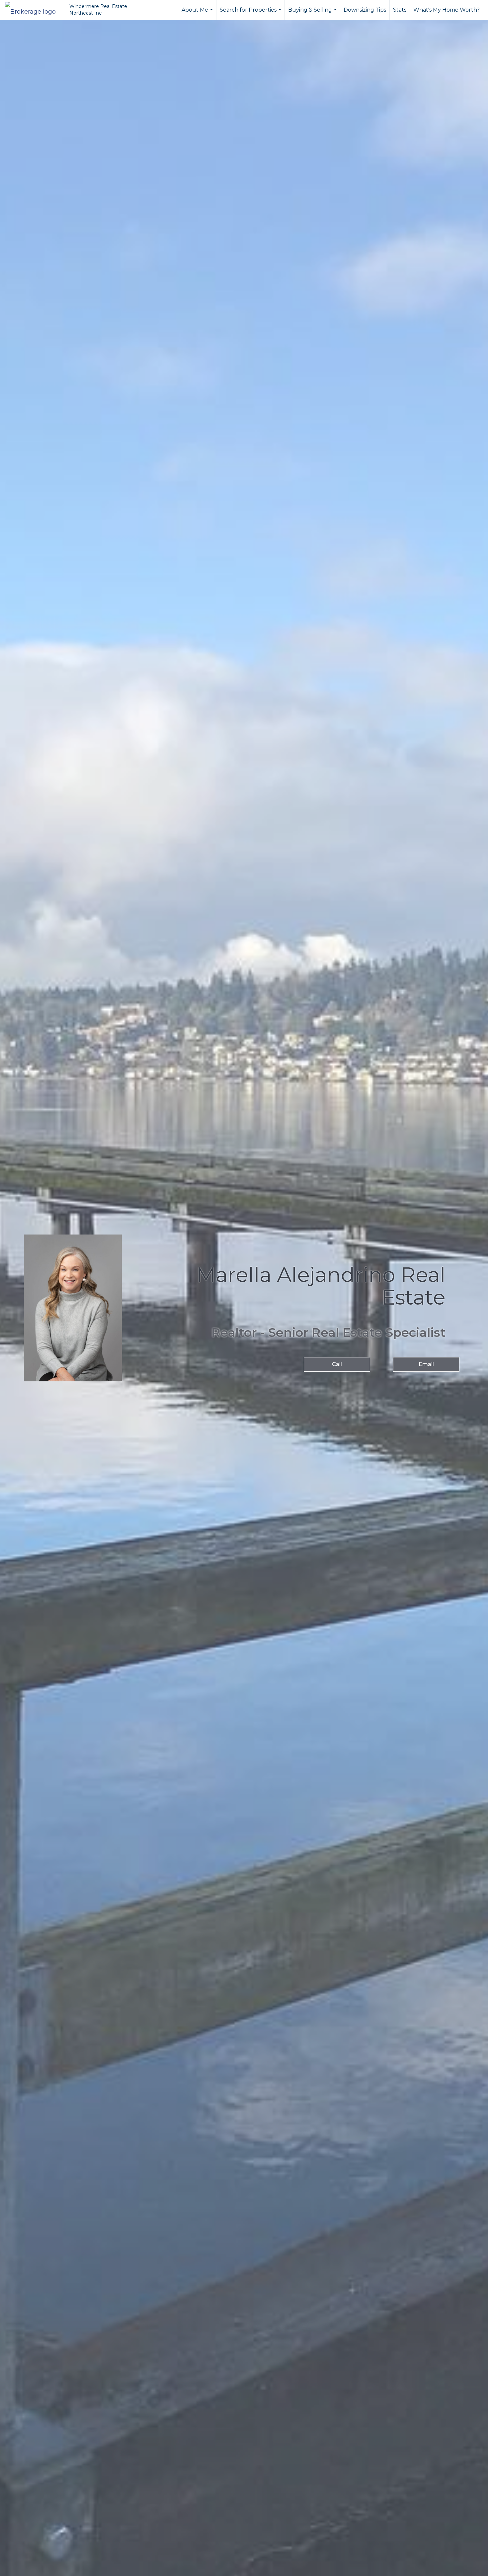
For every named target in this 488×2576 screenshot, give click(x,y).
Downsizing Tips (365, 10)
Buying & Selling (313, 13)
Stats (400, 10)
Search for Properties (251, 13)
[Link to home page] (34, 10)
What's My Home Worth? (447, 10)
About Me (198, 13)
